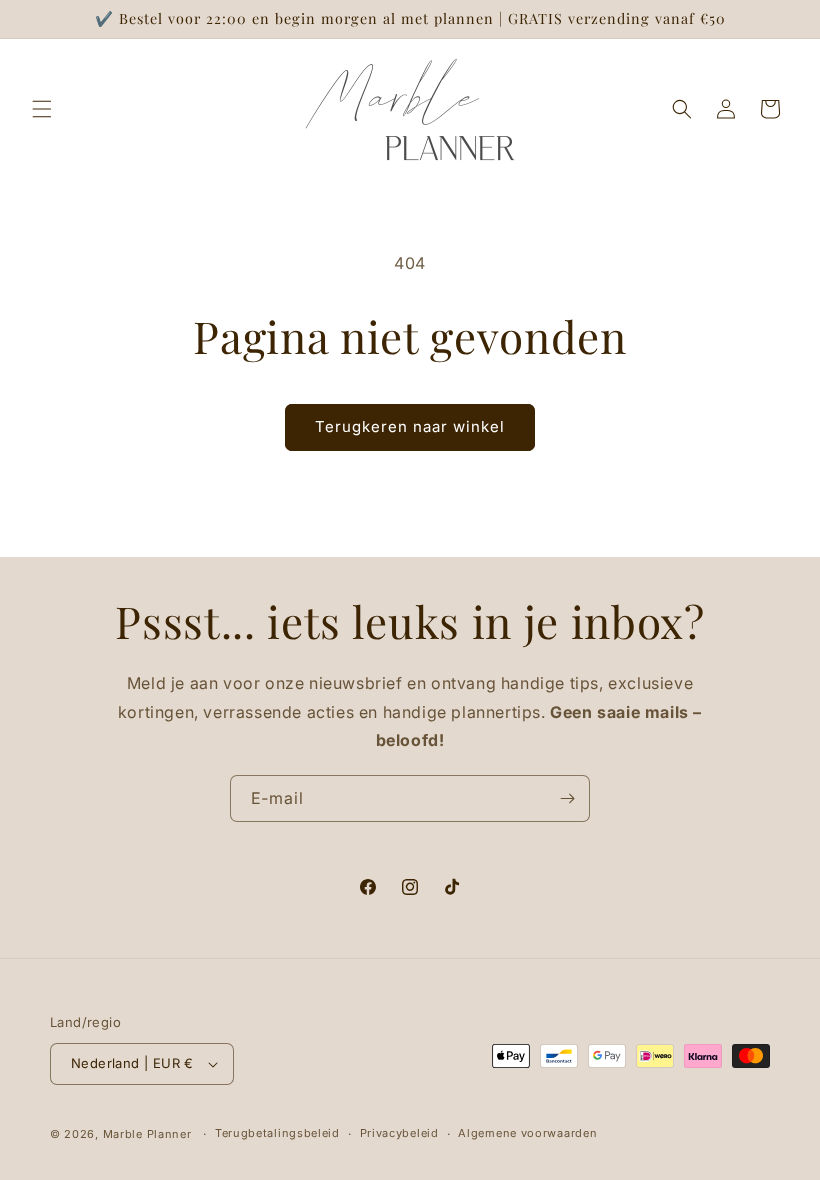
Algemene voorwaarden (527, 1133)
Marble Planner (147, 1134)
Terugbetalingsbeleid (277, 1133)
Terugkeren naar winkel (410, 426)
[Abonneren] (567, 798)
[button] (42, 109)
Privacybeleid (399, 1133)
